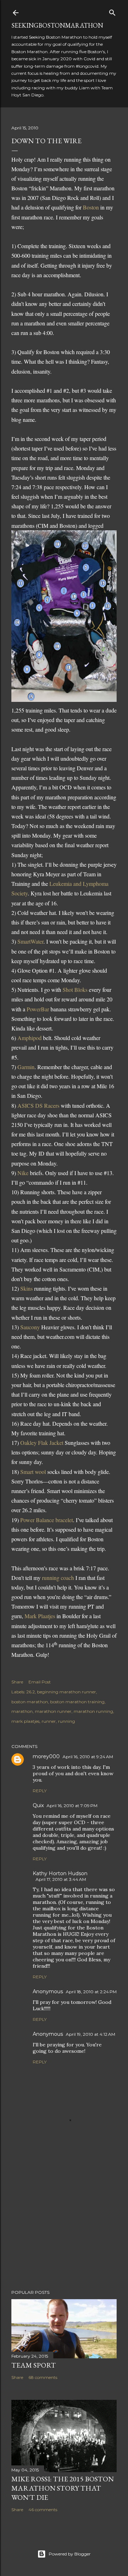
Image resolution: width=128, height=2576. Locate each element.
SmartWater (30, 941)
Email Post (40, 1682)
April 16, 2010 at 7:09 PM (72, 1806)
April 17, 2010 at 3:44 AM (61, 1879)
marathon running (93, 1711)
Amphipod (30, 1038)
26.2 (31, 1692)
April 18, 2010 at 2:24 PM (91, 1992)
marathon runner (53, 1711)
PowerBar (39, 1009)
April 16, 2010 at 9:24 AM (88, 1757)
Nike (24, 1173)
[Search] (112, 11)
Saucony (31, 1327)
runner (49, 1721)
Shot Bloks (75, 990)
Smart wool (34, 1472)
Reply (40, 1791)
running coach (58, 1578)
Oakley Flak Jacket (42, 1443)
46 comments (43, 2510)
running (66, 1721)
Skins (27, 1288)
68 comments (43, 2377)
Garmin (26, 1067)
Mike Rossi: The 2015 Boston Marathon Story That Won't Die (63, 2488)
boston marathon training (77, 1702)
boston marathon (30, 1702)
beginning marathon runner (66, 1692)
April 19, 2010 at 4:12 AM (90, 2034)
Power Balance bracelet (47, 1520)
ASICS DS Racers (38, 1105)
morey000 (46, 1756)
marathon (22, 1711)
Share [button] (17, 1682)
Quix (38, 1805)
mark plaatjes (25, 1721)
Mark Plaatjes (40, 1616)
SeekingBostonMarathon (57, 25)
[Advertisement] (64, 2228)
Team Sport (34, 2365)
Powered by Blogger (70, 2554)
